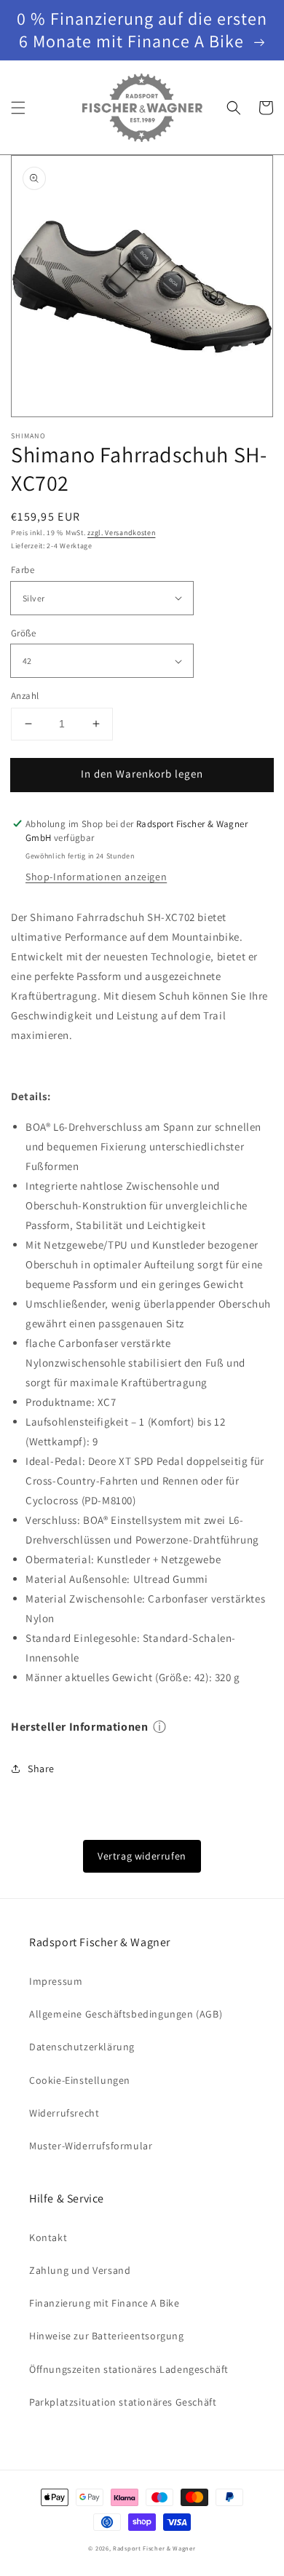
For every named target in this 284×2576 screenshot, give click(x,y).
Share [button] (41, 1769)
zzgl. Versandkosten (121, 533)
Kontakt (48, 2237)
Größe (23, 633)
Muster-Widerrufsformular (91, 2146)
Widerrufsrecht (64, 2113)
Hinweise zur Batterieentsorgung (107, 2336)
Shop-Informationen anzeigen (96, 877)
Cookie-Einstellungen (80, 2080)
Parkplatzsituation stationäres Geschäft (123, 2402)
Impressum (56, 1981)
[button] (18, 108)
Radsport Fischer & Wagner (154, 2548)
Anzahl (25, 696)
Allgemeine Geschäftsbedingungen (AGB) (126, 2014)
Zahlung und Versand (80, 2270)
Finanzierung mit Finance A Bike (104, 2303)
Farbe (23, 570)
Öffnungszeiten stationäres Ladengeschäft (129, 2369)
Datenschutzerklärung (82, 2047)
